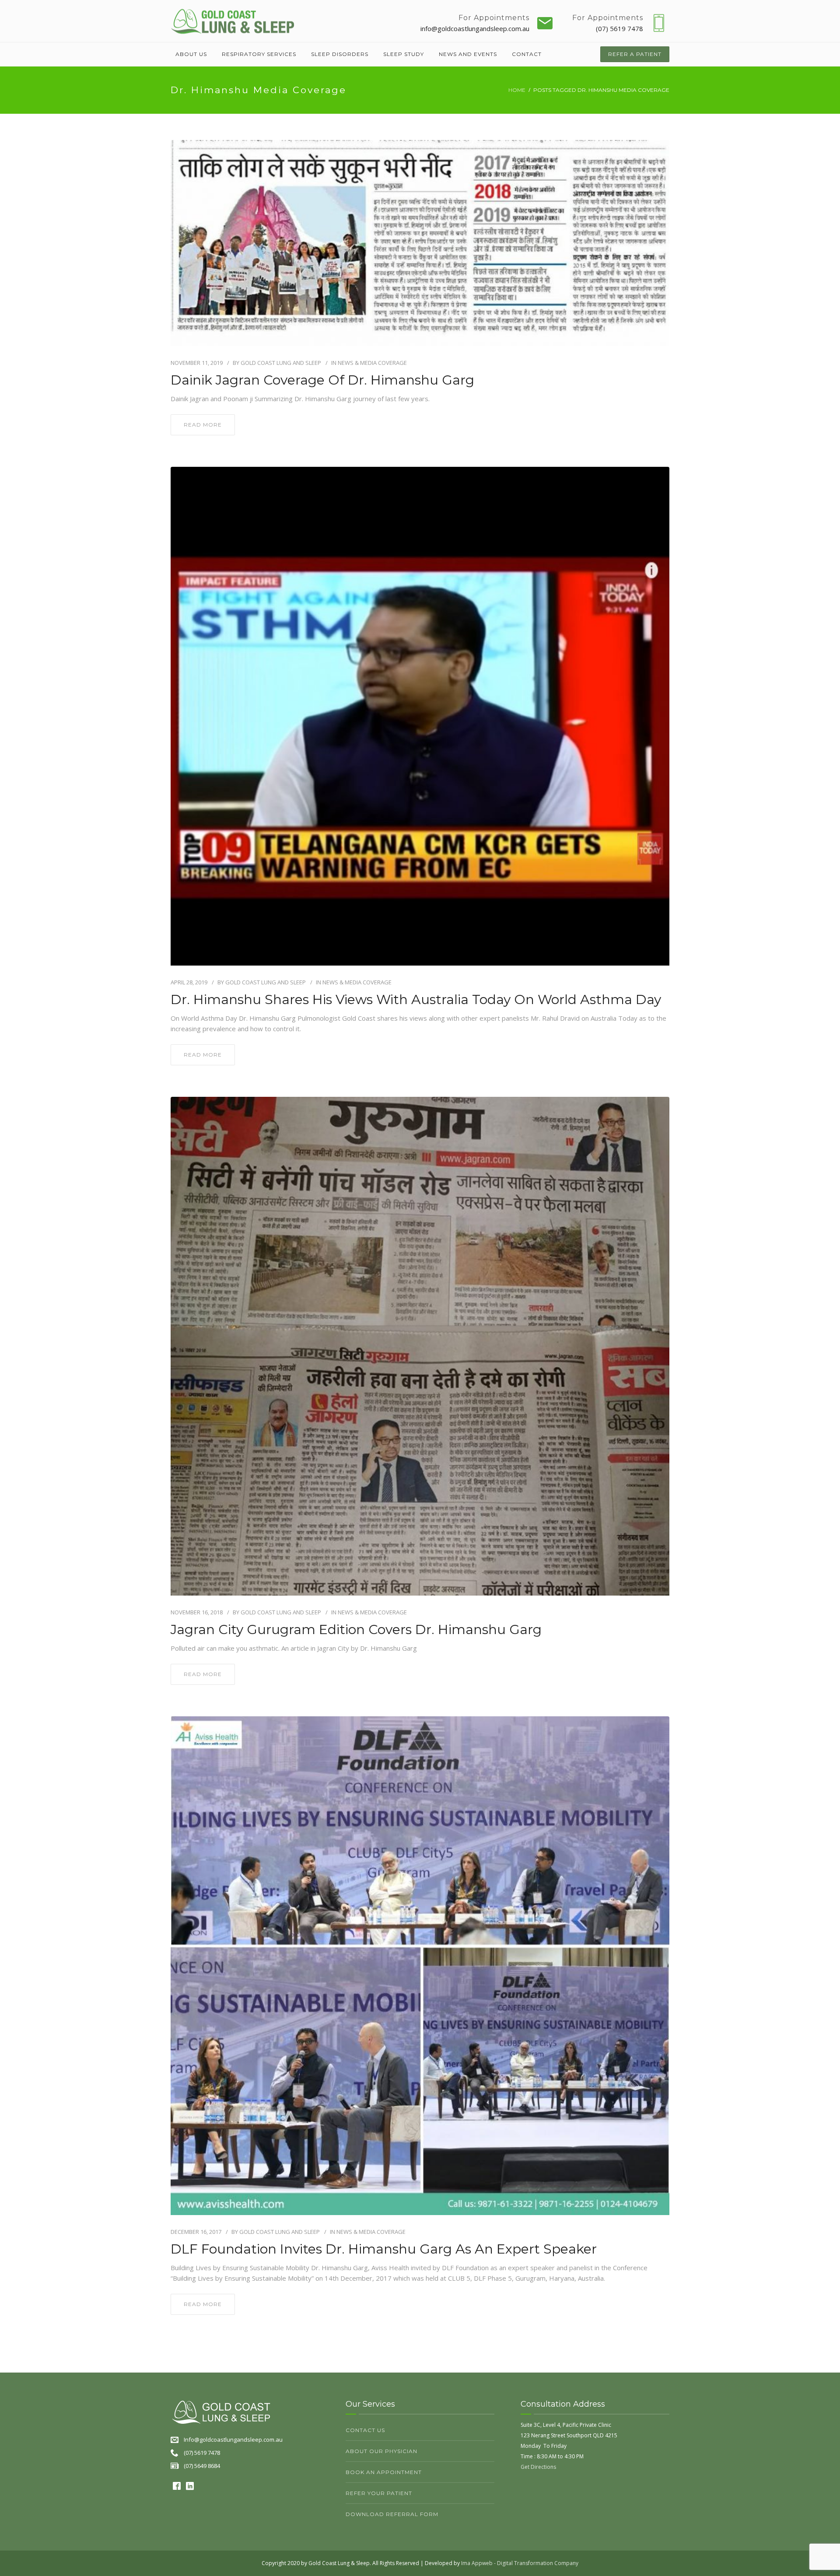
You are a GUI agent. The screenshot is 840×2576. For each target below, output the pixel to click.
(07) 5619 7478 (619, 28)
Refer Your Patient (379, 2493)
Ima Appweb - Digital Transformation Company (520, 2563)
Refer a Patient (635, 54)
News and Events (468, 54)
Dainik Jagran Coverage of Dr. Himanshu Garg (322, 380)
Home (517, 90)
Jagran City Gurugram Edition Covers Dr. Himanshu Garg (356, 1630)
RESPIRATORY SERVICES (259, 54)
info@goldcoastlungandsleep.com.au (475, 28)
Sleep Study (404, 54)
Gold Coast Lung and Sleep (281, 363)
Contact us (365, 2430)
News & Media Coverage (372, 363)
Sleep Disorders (340, 54)
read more (203, 425)
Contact (527, 54)
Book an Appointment (384, 2472)
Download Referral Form (392, 2514)
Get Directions (538, 2467)
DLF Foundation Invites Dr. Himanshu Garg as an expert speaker (384, 2249)
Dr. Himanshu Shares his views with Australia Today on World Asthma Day (416, 1000)
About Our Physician (381, 2451)
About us (191, 54)
